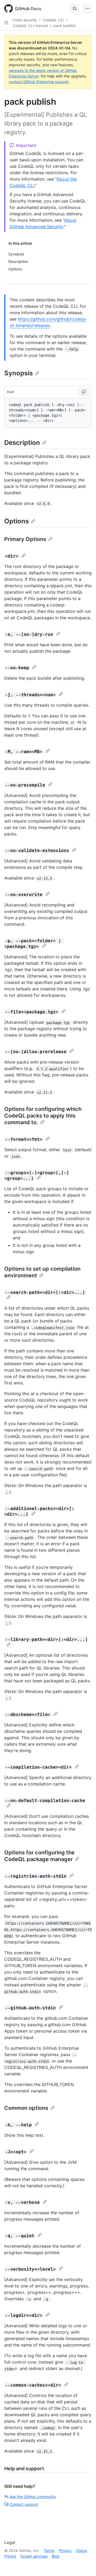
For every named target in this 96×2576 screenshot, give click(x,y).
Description (22, 443)
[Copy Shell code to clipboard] (84, 392)
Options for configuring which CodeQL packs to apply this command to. (43, 1116)
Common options (26, 2108)
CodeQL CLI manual (30, 26)
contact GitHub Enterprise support (39, 82)
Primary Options (25, 539)
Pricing (10, 2556)
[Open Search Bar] (75, 9)
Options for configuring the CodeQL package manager (39, 1856)
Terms (49, 2550)
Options (17, 521)
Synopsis (19, 373)
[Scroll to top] (84, 2564)
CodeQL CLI (53, 20)
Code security (25, 20)
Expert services (34, 2556)
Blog (56, 2556)
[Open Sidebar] (6, 23)
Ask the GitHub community (33, 2497)
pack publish (65, 26)
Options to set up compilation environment (42, 1272)
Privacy (65, 2550)
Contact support (24, 2504)
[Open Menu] (87, 9)
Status (82, 2550)
